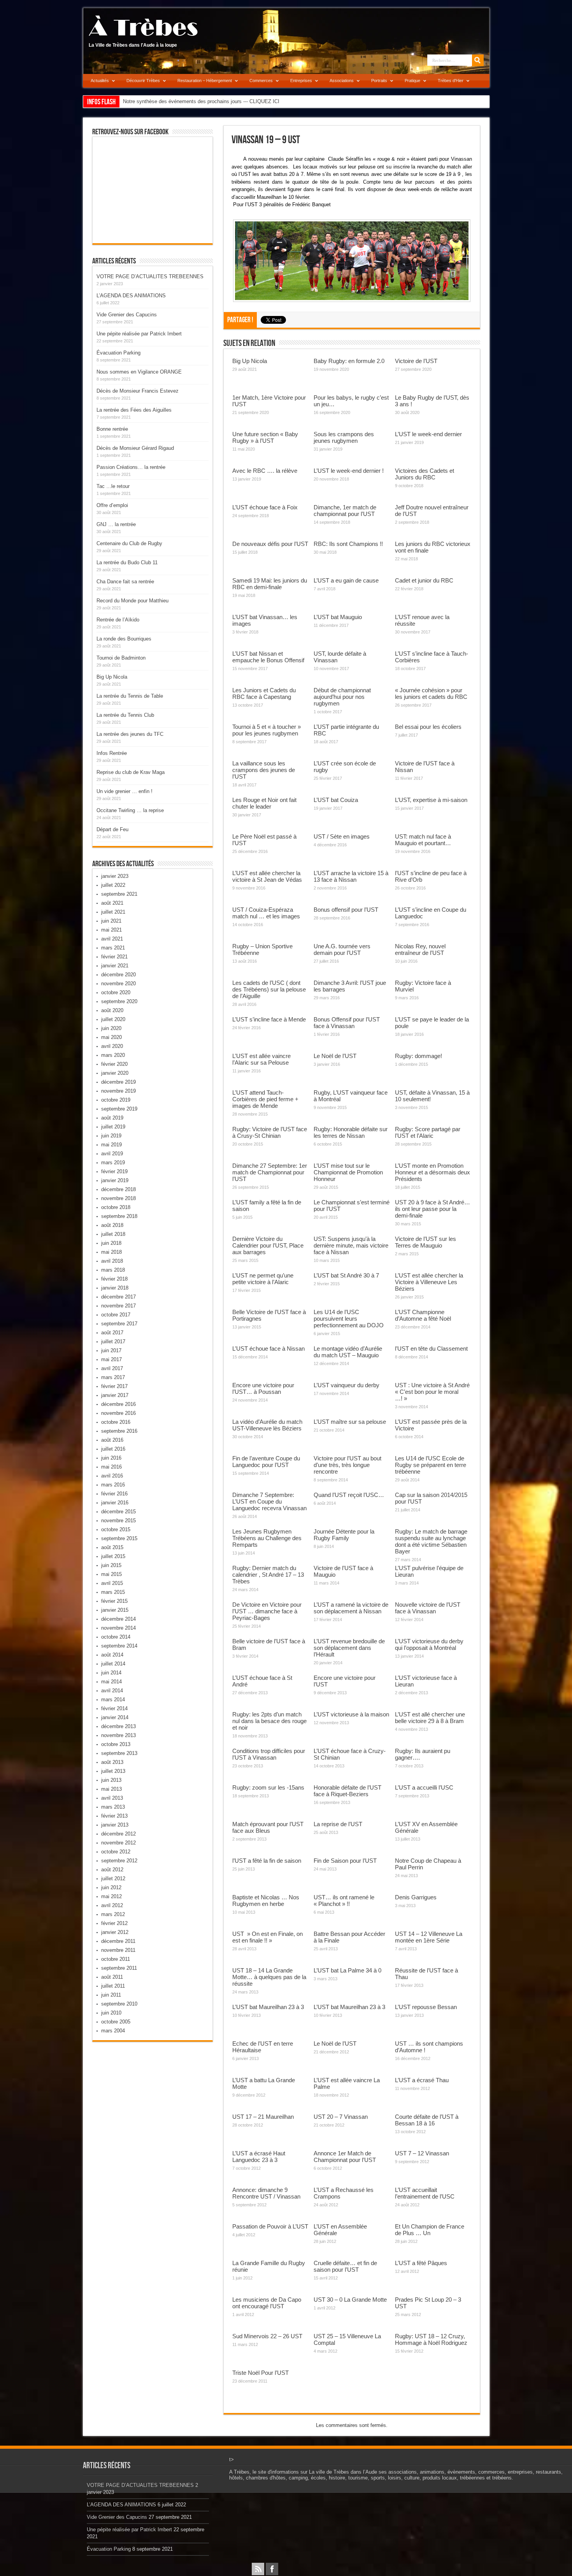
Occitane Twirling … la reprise (130, 810)
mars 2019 (113, 1163)
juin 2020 (111, 1028)
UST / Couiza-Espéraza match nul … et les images (266, 913)
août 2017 (112, 1333)
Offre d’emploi (112, 505)
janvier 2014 (115, 1717)
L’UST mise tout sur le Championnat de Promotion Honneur (348, 1172)
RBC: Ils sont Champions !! (348, 544)
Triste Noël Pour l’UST (261, 2373)
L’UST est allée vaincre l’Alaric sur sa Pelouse (261, 1059)
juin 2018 (111, 1243)
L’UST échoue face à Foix (265, 507)
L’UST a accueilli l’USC (424, 1787)
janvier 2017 (115, 1395)
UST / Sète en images (342, 836)
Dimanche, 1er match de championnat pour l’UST (345, 511)
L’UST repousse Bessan (426, 2007)
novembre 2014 (118, 1628)
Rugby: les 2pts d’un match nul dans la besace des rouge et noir (269, 1721)
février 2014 (114, 1708)
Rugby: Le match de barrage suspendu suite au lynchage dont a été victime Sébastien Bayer (431, 1541)
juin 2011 (111, 1995)
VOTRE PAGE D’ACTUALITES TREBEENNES (150, 276)
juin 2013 (111, 1780)
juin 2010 (111, 2013)
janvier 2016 (115, 1503)
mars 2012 (113, 1914)
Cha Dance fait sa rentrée (125, 582)
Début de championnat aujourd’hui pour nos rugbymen (342, 697)
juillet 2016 (113, 1449)
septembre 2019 (119, 1109)
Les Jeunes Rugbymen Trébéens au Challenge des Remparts (267, 1538)
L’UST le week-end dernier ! (349, 471)
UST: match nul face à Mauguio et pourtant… (423, 840)
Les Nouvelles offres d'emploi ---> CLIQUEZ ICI (176, 101)
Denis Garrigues (416, 1897)
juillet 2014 (113, 1664)
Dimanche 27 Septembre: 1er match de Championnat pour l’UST (270, 1172)
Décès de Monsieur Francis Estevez (138, 391)
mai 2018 (111, 1252)
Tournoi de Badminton (121, 658)
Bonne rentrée (112, 429)
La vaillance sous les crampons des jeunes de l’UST (264, 770)
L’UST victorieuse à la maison (351, 1714)
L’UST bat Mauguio (338, 617)
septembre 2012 (119, 1861)
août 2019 (112, 1118)
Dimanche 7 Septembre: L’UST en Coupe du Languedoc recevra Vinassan (269, 1501)
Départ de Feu (112, 829)
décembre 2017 (118, 1297)
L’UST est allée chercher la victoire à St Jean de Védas (267, 876)
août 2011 (112, 1977)
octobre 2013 (116, 1744)
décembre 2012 (118, 1834)
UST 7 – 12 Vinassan (422, 2153)
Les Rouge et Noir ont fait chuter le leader (264, 803)
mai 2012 (111, 1896)
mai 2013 (111, 1789)
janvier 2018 (115, 1288)
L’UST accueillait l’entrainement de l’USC (425, 2193)
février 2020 (114, 1064)
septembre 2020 (119, 1001)
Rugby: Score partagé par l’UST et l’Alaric (428, 1132)
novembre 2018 (118, 1198)
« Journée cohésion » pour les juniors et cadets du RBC (431, 693)
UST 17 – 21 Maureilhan (263, 2117)
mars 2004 (113, 2031)
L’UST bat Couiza (336, 800)
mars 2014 (113, 1699)
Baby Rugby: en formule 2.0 (349, 361)
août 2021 (112, 903)
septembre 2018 (119, 1216)
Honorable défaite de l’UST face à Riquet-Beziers (347, 1791)
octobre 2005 (116, 2022)
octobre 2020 (116, 992)
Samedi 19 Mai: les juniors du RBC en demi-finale (270, 584)
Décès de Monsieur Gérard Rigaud (135, 448)
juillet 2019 (113, 1127)
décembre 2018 (118, 1189)
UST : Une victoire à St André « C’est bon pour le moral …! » (432, 1392)
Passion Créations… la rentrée (131, 467)
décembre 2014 (118, 1619)
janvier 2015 (115, 1610)
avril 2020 (112, 1046)
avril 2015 (112, 1583)
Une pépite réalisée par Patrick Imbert (139, 334)
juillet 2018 (113, 1234)
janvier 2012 (115, 1932)
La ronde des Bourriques (124, 639)
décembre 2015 (118, 1512)
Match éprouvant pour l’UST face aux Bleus (268, 1827)
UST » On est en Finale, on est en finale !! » (268, 1937)
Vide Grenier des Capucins (127, 315)
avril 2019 (112, 1154)
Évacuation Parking (118, 353)
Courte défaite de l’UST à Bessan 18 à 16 (427, 2120)
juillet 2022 (113, 885)
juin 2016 (111, 1458)
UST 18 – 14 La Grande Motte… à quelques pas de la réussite (269, 1977)
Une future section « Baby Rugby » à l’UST (265, 437)
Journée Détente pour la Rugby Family (344, 1535)
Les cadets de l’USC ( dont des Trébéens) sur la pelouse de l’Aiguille (269, 989)
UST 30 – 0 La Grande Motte (350, 2300)
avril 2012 (112, 1905)
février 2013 (114, 1816)
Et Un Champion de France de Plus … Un (430, 2230)
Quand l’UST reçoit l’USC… (349, 1495)
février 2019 (114, 1171)
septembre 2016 (119, 1431)
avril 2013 (112, 1798)
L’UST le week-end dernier (428, 434)
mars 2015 (113, 1592)
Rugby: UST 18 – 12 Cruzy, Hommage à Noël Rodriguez (431, 2339)
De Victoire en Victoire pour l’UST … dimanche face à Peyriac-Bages (267, 1611)
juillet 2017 (113, 1342)
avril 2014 (112, 1691)
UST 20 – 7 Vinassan (341, 2117)
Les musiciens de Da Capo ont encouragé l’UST (267, 2303)
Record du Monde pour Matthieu (132, 601)
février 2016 (114, 1494)
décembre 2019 (118, 1082)
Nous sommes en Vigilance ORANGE (139, 372)
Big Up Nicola (250, 361)
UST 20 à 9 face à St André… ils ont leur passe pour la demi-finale (433, 1209)
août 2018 (112, 1225)
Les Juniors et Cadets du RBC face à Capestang (264, 693)
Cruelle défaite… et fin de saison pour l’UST (345, 2266)
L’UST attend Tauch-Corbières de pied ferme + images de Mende (265, 1099)
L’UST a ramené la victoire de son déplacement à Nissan (351, 1608)
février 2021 (114, 957)
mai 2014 (111, 1682)
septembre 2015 (119, 1538)
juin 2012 (111, 1887)
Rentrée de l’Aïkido (118, 620)
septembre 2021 (119, 894)
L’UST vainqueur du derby (347, 1385)
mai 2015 (111, 1574)
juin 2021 (111, 921)
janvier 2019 (115, 1180)
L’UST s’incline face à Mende (269, 1019)
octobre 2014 (116, 1637)
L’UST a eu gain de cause (346, 580)
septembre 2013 (119, 1753)
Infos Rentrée (112, 753)
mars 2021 (113, 948)
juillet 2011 (113, 1986)
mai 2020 (111, 1037)
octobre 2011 (116, 1959)
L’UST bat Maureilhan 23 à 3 (268, 2007)
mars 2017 (113, 1377)
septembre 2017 (119, 1324)
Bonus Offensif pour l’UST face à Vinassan (347, 1023)
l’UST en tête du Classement (431, 1349)
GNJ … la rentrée (116, 524)
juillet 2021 (113, 912)
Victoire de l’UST (416, 361)
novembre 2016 (118, 1413)
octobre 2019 (116, 1100)
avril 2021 (112, 939)
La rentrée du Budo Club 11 (127, 562)
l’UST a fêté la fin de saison (267, 1861)
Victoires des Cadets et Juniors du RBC (425, 474)
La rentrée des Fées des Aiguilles (134, 410)
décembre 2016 (118, 1404)
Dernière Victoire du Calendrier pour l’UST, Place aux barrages (268, 1245)
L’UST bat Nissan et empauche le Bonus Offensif (268, 657)
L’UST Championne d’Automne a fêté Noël (423, 1315)
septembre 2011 (119, 1968)
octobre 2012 (116, 1852)
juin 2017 (111, 1350)
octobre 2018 (116, 1207)
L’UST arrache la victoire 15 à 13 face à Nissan (351, 876)
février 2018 (114, 1279)
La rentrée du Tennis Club (125, 715)
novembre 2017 (118, 1306)
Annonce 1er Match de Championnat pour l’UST (345, 2157)
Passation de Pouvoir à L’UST (270, 2226)
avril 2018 (112, 1261)
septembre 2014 (119, 1646)
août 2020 (112, 1010)
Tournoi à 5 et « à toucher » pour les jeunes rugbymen (267, 730)
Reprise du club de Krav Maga (131, 772)
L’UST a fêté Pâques (421, 2263)
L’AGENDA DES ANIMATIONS (131, 296)
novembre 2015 (118, 1521)
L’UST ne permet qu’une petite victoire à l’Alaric (263, 1279)
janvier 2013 (115, 1825)
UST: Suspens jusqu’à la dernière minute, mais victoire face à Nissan (351, 1245)
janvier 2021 (115, 966)
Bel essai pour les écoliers (428, 727)
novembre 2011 (118, 1950)
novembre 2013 (118, 1735)
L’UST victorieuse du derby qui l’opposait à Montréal (429, 1644)
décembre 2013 (118, 1726)
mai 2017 (111, 1359)
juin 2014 (111, 1673)
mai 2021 (111, 930)
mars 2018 (113, 1270)
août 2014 (112, 1655)
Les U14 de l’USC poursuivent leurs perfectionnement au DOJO (349, 1319)
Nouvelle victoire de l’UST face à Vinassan (428, 1608)
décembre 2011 (118, 1941)
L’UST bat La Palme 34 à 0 (347, 1970)
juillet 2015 (113, 1556)
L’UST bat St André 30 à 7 (346, 1275)
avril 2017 (112, 1368)
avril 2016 (112, 1476)
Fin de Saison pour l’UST (345, 1861)
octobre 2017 (116, 1315)
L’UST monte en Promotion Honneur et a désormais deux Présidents (433, 1172)
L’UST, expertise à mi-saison (431, 800)
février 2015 (114, 1601)
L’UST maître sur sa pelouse (350, 1422)
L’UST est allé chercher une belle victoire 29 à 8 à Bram (430, 1718)
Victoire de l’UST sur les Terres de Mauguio (425, 1242)
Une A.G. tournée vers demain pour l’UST (342, 949)
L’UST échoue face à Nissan (268, 1349)
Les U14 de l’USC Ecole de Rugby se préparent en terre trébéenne (431, 1465)
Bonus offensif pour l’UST (346, 910)
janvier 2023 (115, 876)
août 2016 (112, 1440)
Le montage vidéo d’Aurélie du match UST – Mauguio (348, 1352)
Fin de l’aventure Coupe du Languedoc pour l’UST (266, 1462)
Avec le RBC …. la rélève (265, 471)
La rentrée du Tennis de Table (130, 696)
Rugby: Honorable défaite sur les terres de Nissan (351, 1132)
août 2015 (112, 1547)
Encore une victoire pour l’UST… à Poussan (263, 1388)
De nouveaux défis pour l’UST (270, 544)
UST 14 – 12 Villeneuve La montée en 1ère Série (429, 1937)
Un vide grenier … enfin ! (125, 791)
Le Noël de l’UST (335, 1056)
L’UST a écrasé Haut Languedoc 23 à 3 (259, 2157)
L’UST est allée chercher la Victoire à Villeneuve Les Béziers (429, 1282)
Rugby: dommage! (418, 1056)
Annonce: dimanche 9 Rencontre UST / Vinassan (266, 2193)
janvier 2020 (115, 1073)
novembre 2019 (118, 1091)
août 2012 (112, 1870)
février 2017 (114, 1386)
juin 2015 (111, 1565)
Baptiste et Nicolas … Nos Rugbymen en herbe (266, 1900)
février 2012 (114, 1923)
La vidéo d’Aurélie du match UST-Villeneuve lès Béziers (267, 1425)
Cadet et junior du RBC (424, 580)
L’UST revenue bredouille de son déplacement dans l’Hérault (349, 1648)
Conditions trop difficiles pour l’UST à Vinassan (269, 1754)
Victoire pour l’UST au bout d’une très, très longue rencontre (347, 1465)
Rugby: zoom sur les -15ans (268, 1787)
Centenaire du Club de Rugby (129, 543)
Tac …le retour (113, 486)
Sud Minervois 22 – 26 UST (267, 2336)
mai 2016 (111, 1467)
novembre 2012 (118, 1843)
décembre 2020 (118, 975)
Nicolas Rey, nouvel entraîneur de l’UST (420, 949)
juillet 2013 (113, 1771)
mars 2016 (113, 1485)
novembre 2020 (118, 984)
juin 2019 (111, 1136)
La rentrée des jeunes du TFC (130, 734)
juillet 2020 (113, 1019)
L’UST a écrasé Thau (422, 2080)
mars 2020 (113, 1055)
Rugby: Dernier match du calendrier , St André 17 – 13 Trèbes (268, 1575)
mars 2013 (113, 1807)
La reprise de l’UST (338, 1824)
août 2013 (112, 1762)
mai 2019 (111, 1145)
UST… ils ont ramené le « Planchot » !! (344, 1900)
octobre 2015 (116, 1529)
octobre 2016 (116, 1422)
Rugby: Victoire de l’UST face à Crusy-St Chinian (270, 1132)
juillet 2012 (113, 1878)
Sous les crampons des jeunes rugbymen (344, 437)
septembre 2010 (119, 2004)
